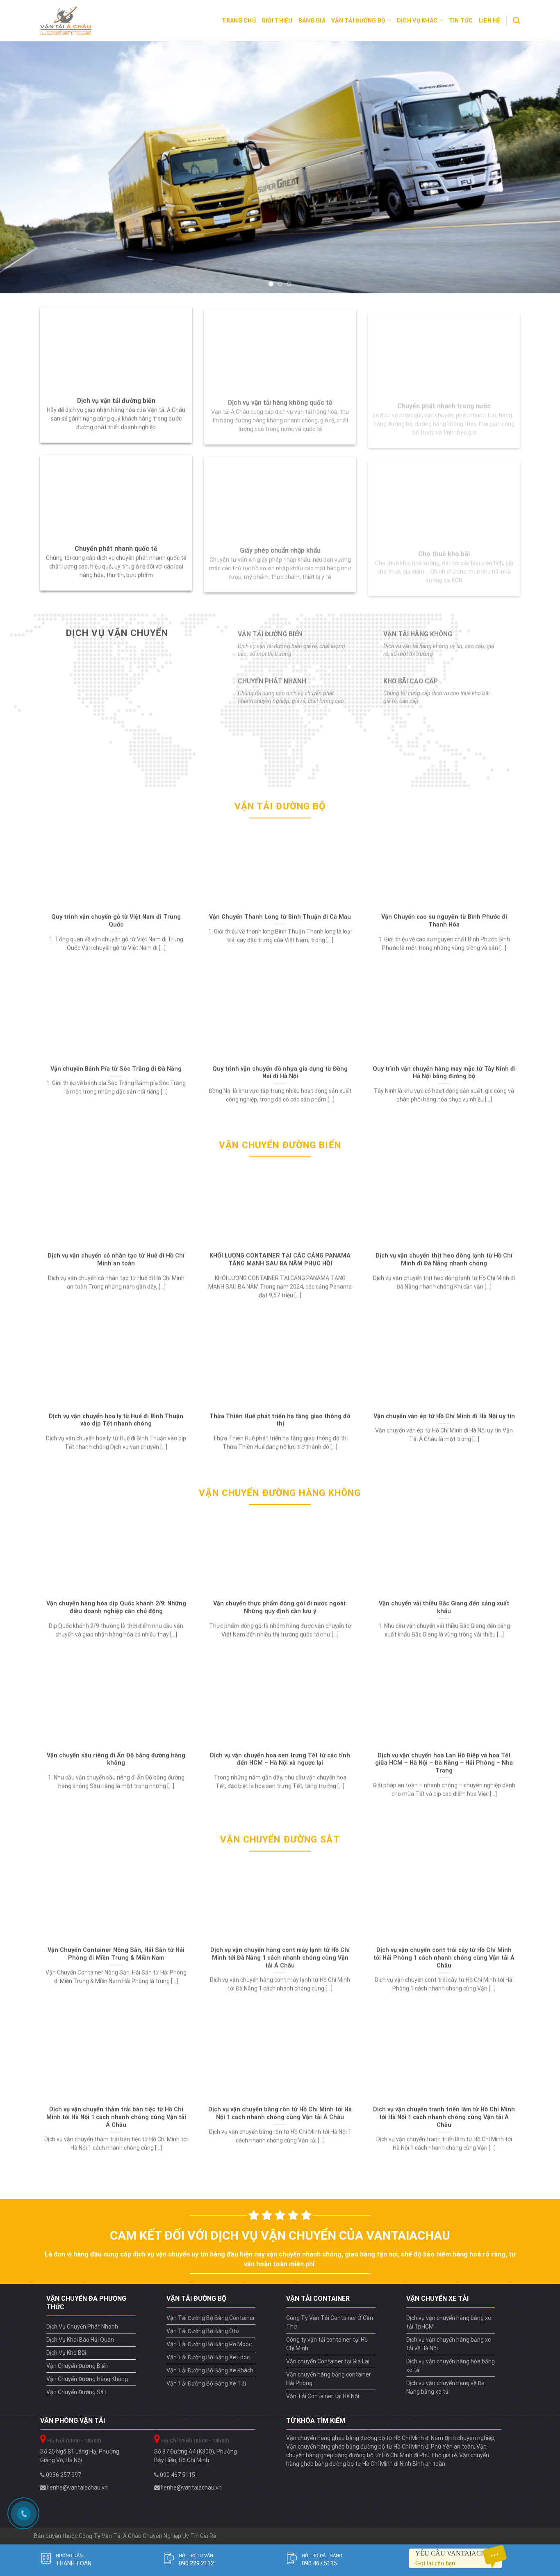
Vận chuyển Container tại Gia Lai (328, 2361)
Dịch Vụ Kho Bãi (66, 2353)
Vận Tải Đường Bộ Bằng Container (211, 2318)
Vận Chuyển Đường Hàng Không (87, 2379)
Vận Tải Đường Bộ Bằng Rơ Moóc (209, 2344)
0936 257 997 (63, 2475)
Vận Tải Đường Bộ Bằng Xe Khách (210, 2370)
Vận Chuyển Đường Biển (77, 2366)
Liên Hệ (490, 20)
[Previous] (22, 167)
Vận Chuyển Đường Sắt (76, 2392)
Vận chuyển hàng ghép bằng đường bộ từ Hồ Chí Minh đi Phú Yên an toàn (380, 2447)
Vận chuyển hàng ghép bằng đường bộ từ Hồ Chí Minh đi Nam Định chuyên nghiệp (390, 2438)
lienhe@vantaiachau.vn (77, 2488)
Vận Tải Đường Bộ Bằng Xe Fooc (208, 2357)
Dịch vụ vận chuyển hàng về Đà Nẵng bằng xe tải (445, 2387)
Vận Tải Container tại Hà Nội (323, 2396)
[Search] (516, 20)
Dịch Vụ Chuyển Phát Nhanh (82, 2327)
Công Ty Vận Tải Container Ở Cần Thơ (330, 2322)
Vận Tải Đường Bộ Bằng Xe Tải (206, 2383)
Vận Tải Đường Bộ (358, 20)
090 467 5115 (177, 2475)
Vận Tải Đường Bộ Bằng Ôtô (203, 2331)
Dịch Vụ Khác (417, 20)
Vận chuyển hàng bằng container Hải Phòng (329, 2379)
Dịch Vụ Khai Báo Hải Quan (80, 2340)
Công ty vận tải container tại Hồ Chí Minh (327, 2344)
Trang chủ (239, 20)
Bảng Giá (312, 20)
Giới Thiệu (277, 20)
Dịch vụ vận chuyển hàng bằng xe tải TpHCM (449, 2322)
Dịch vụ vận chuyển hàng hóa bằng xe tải (451, 2366)
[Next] (538, 167)
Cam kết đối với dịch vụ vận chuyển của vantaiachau (280, 2235)
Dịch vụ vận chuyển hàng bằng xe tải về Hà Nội (449, 2344)
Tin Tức (461, 20)
